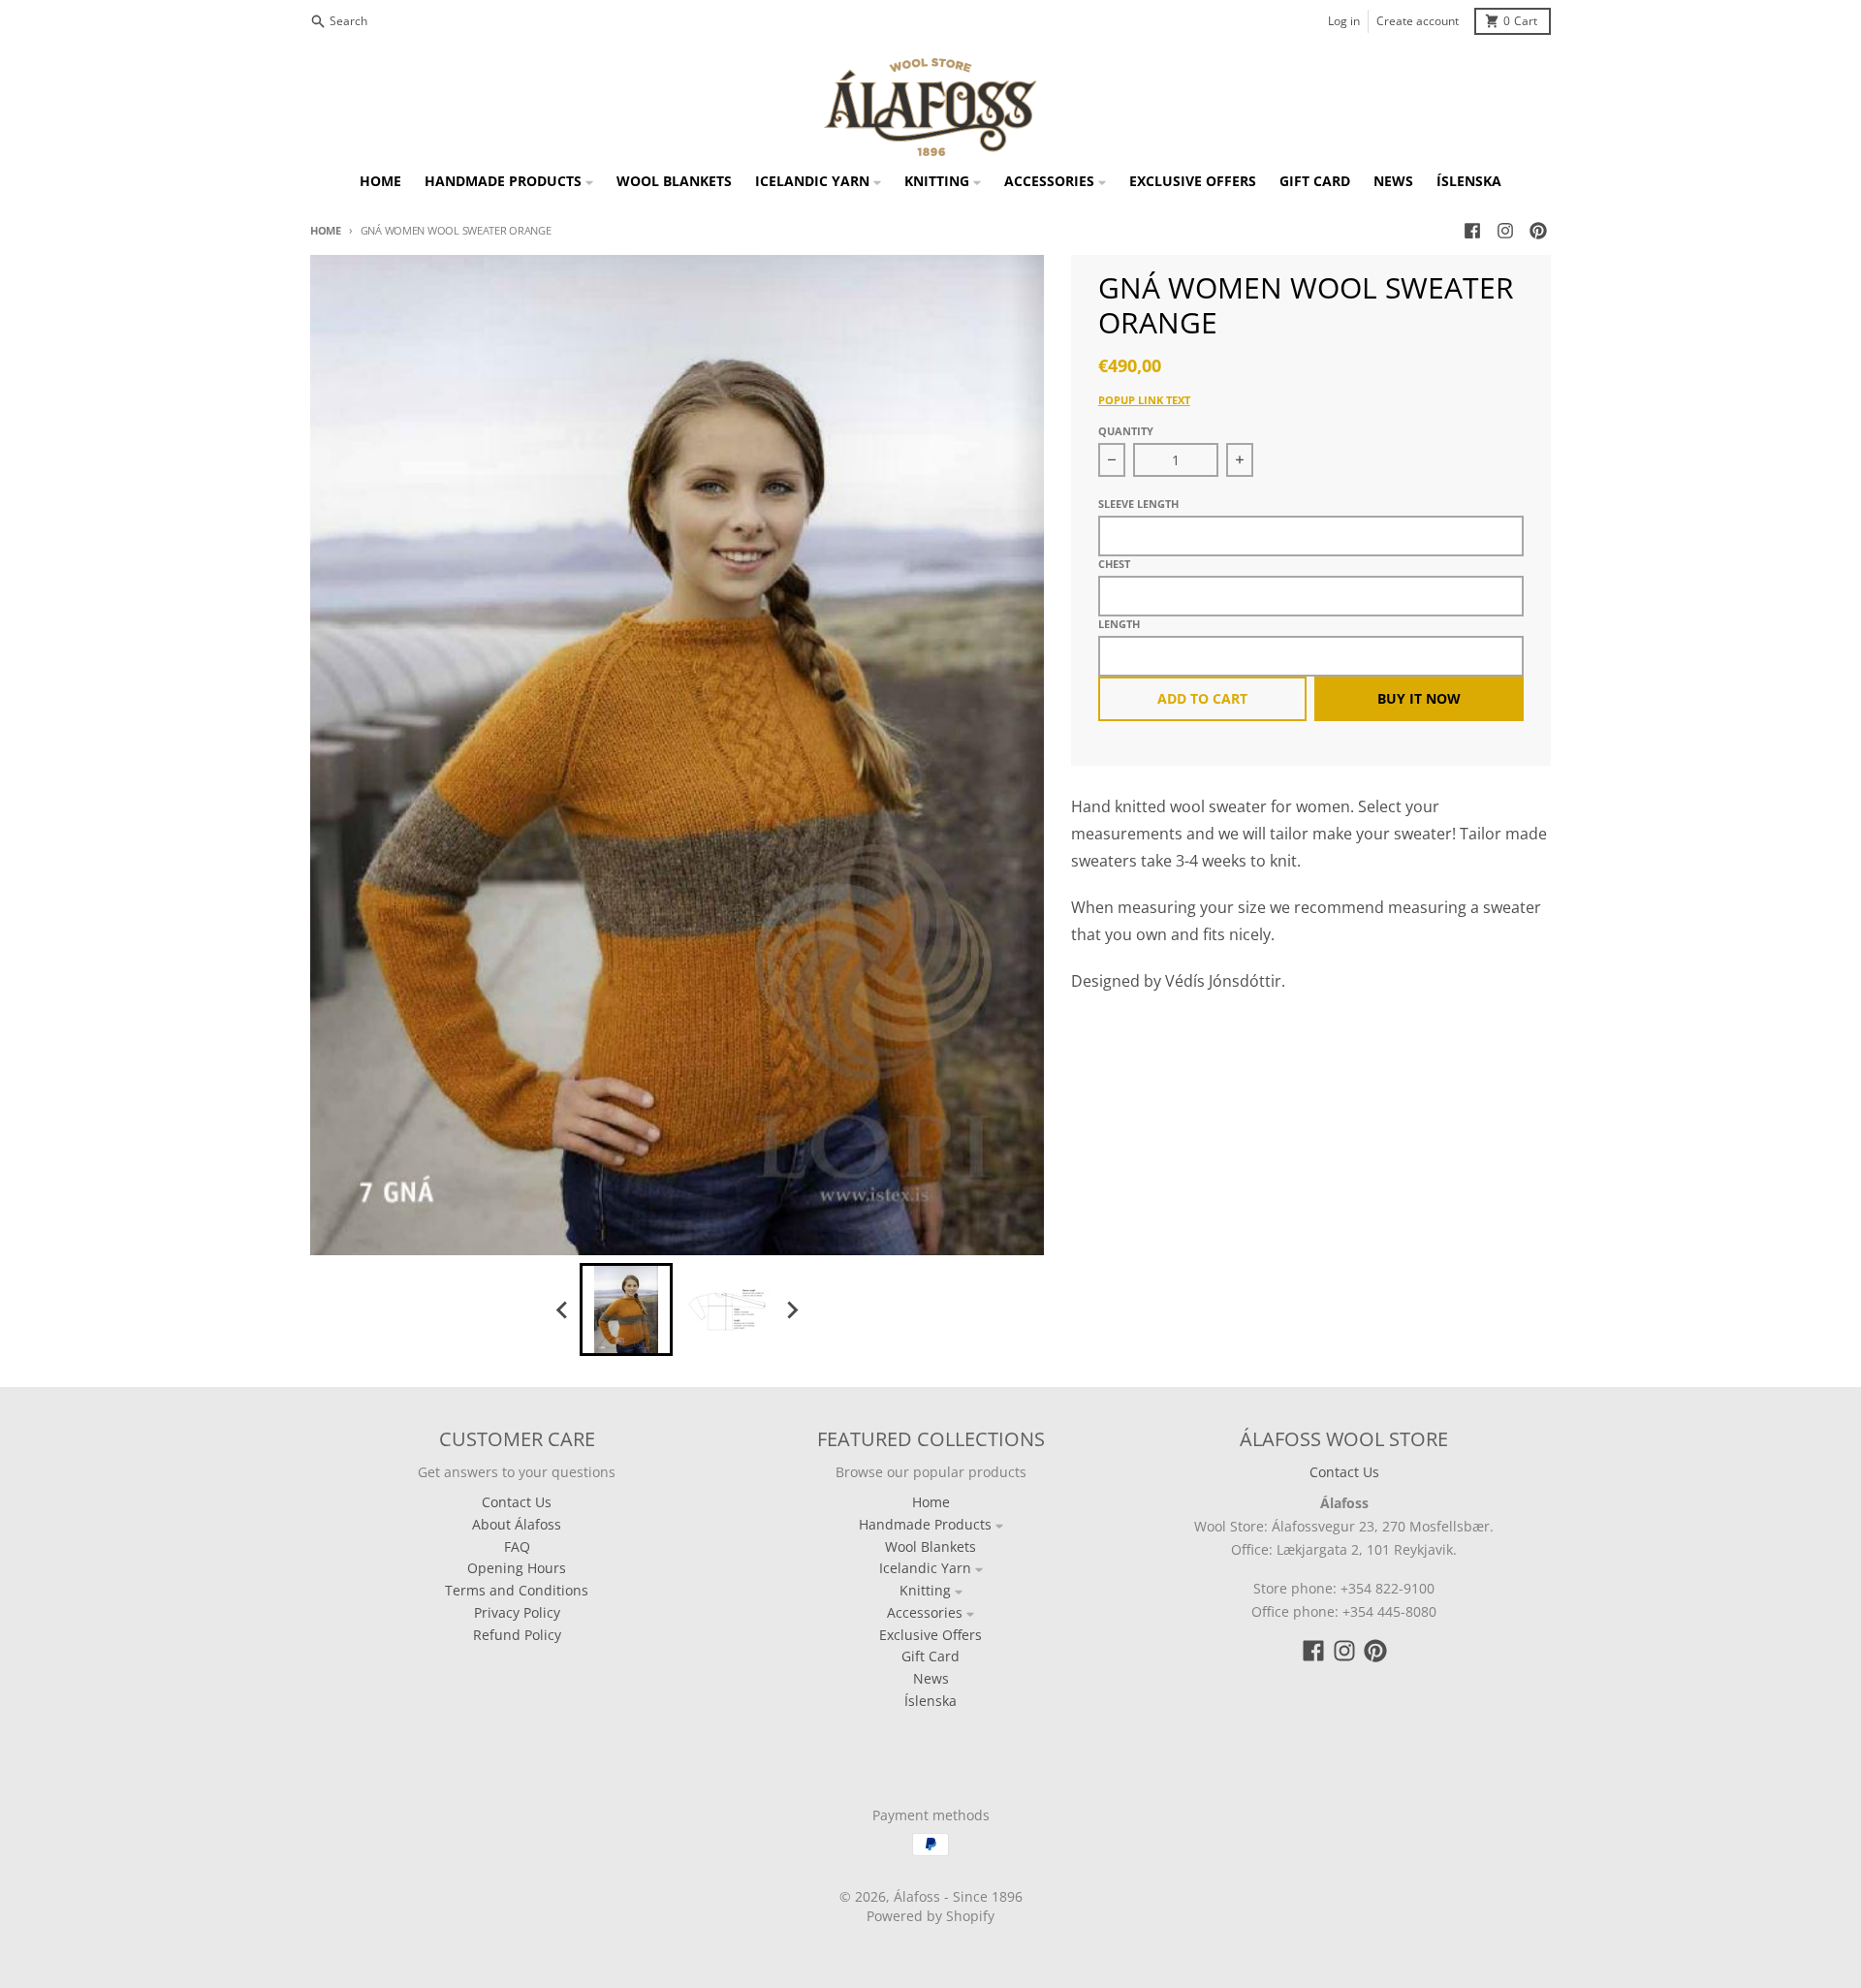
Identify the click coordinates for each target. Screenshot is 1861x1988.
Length (1119, 624)
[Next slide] (791, 1310)
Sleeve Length (1138, 504)
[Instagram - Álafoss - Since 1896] (1505, 231)
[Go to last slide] (562, 1310)
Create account (1418, 21)
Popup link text (1144, 400)
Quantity (1126, 431)
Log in (1344, 21)
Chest (1114, 564)
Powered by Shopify (930, 1916)
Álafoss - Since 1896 (958, 1896)
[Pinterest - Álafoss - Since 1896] (1538, 231)
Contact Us (1344, 1472)
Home (326, 230)
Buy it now (1419, 698)
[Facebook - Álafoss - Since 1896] (1472, 231)
